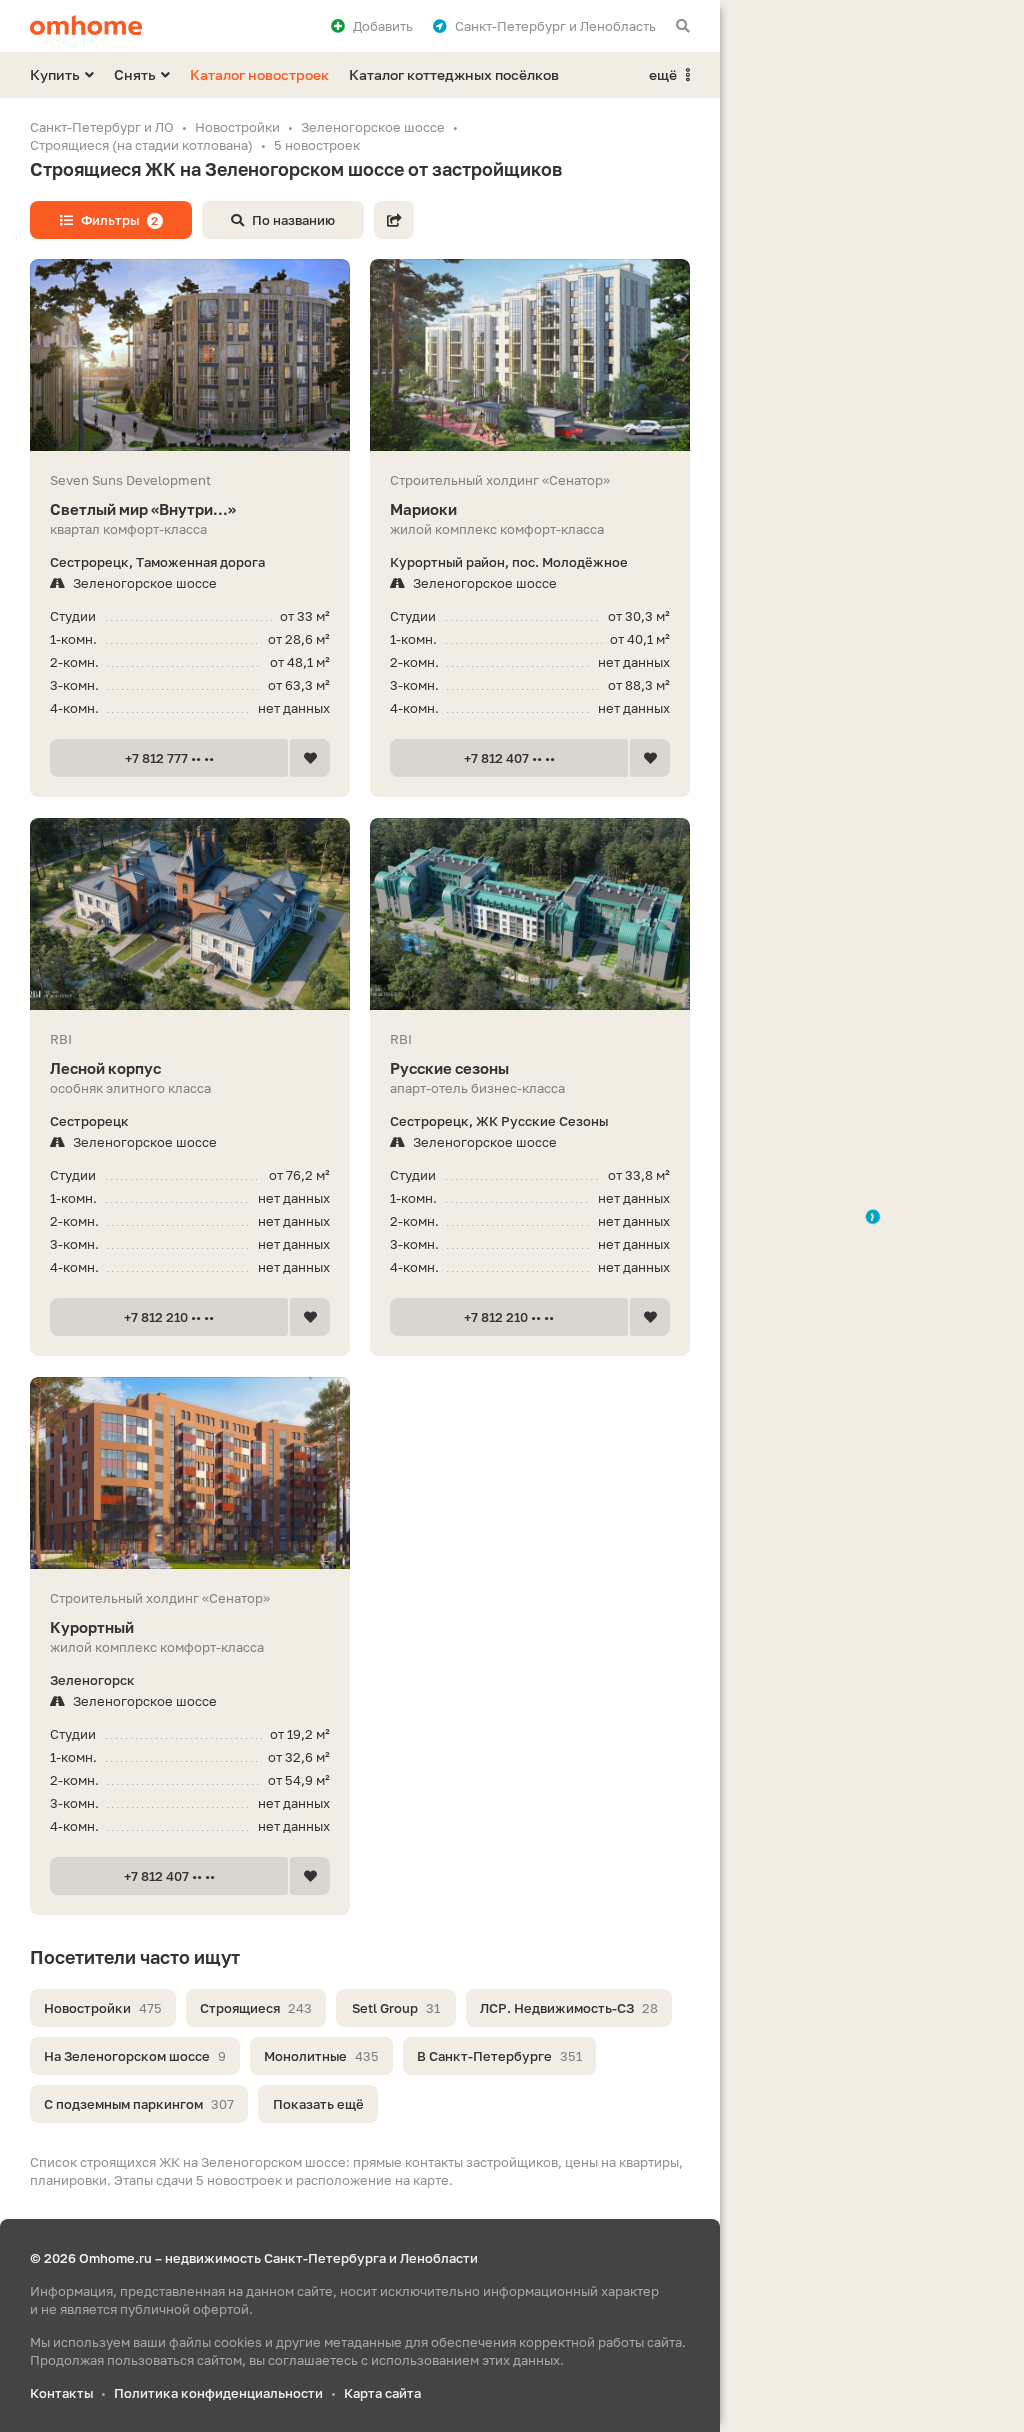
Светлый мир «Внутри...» (143, 509)
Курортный (92, 1627)
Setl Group (396, 2008)
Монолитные (321, 2056)
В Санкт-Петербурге (499, 2056)
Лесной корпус (105, 1068)
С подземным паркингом (139, 2104)
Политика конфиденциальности (218, 2393)
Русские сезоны (449, 1068)
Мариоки (423, 509)
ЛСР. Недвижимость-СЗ (569, 2008)
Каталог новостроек (259, 74)
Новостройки (103, 2008)
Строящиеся (256, 2008)
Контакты (61, 2393)
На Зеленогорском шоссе (135, 2056)
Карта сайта (382, 2393)
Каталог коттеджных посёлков (454, 74)
